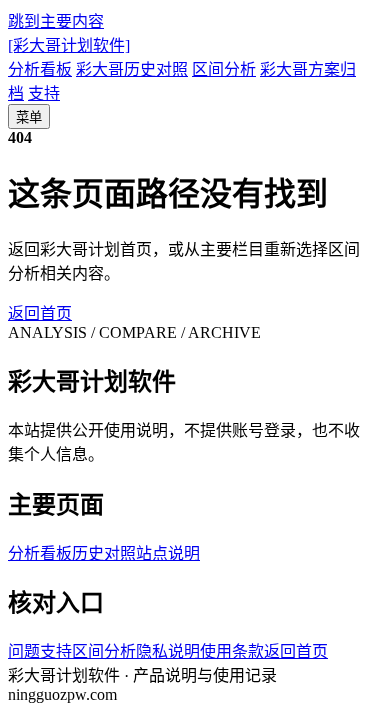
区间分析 (224, 69)
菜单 (29, 117)
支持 (44, 93)
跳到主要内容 (56, 21)
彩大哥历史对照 (132, 69)
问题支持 (40, 651)
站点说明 (168, 553)
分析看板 (40, 69)
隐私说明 (168, 651)
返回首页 (40, 313)
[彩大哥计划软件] (69, 45)
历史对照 (104, 553)
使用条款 (232, 651)
